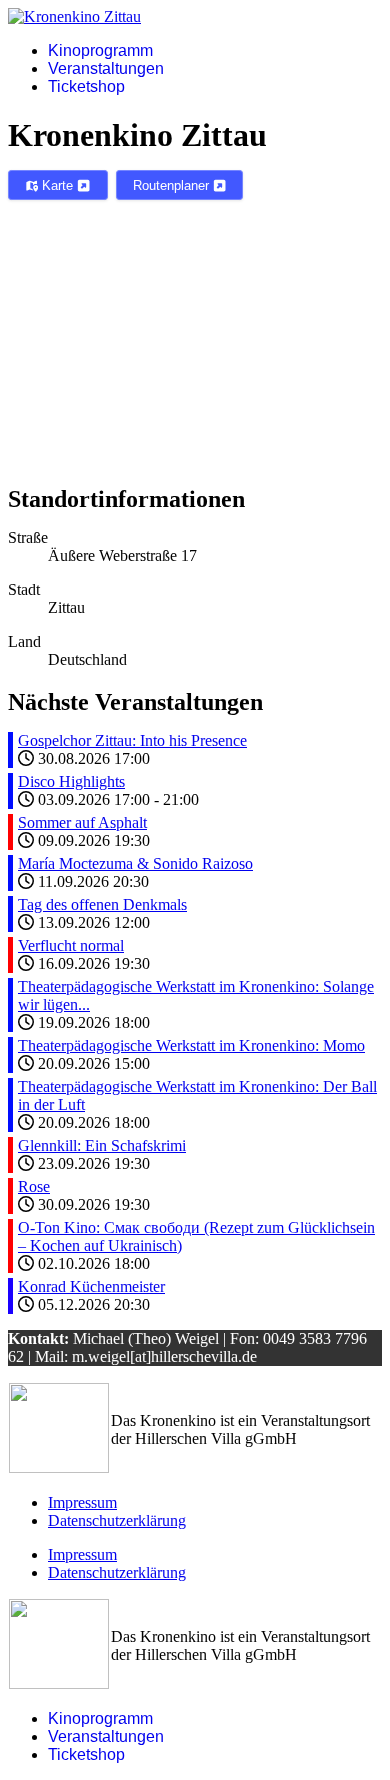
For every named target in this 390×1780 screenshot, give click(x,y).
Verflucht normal (71, 945)
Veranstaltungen (106, 68)
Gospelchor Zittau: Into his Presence (132, 740)
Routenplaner (173, 185)
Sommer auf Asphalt (82, 822)
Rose (34, 1186)
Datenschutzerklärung (117, 1520)
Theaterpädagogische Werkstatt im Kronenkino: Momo (191, 1045)
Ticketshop (86, 86)
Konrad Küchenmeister (91, 1286)
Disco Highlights (71, 781)
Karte (57, 185)
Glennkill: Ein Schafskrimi (102, 1145)
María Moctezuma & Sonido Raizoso (135, 863)
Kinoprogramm (100, 50)
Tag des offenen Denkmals (102, 904)
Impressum (82, 1502)
